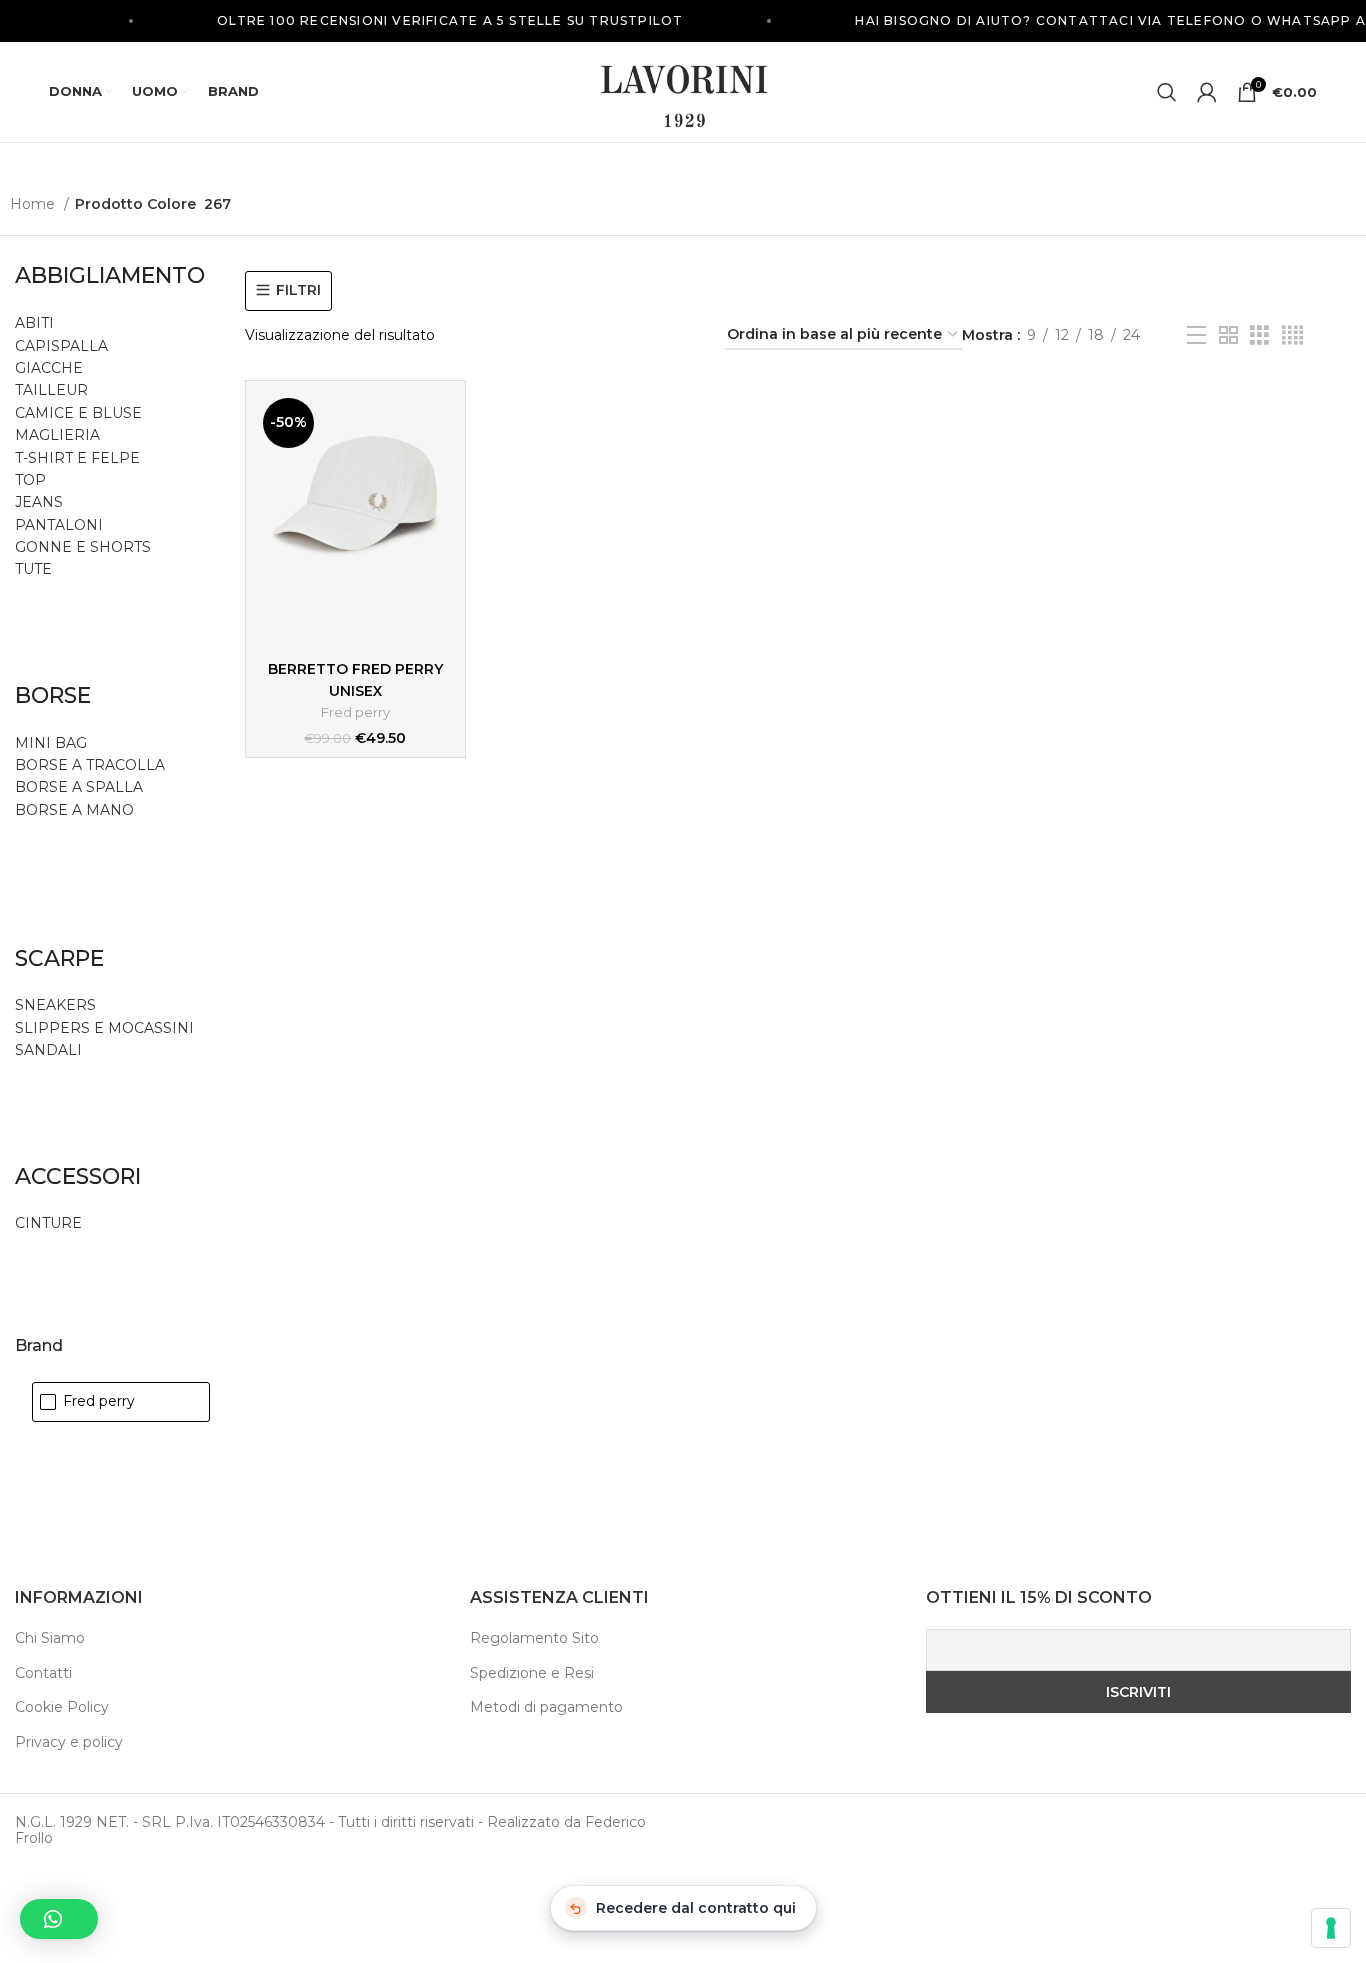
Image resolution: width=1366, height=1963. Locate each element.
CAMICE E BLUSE (78, 413)
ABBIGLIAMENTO (110, 275)
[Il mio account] (1207, 92)
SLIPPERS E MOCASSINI (104, 1028)
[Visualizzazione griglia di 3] (1259, 335)
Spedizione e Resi (532, 1673)
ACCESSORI (78, 1176)
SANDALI (48, 1050)
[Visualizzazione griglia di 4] (1292, 335)
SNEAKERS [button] (55, 1005)
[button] (59, 1919)
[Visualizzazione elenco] (1196, 335)
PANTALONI (59, 525)
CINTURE (48, 1223)
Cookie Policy (62, 1707)
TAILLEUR (51, 390)
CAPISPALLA (61, 346)
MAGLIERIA (57, 435)
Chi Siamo (50, 1638)
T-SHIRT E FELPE (77, 458)
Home (34, 204)
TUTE (33, 569)
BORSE (53, 695)
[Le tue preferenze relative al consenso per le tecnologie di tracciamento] (1331, 1928)
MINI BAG (53, 743)
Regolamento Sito (534, 1638)
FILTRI (298, 290)
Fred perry (355, 712)
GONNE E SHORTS (83, 547)
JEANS (39, 502)
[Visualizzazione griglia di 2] (1228, 335)
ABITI (34, 323)
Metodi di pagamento (546, 1707)
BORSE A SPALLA (79, 787)
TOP (30, 480)
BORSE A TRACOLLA (90, 765)
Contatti (43, 1673)
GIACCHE (49, 368)
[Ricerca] (1167, 92)
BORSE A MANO (74, 810)
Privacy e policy (69, 1742)
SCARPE (59, 958)
